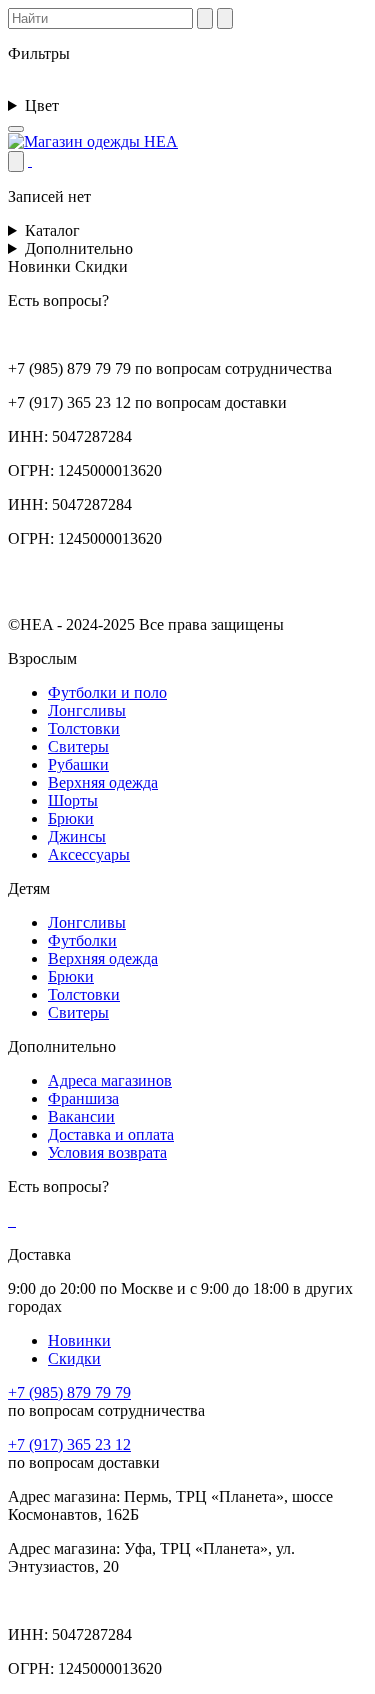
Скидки (74, 1358)
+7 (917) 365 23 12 (69, 1444)
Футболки (82, 940)
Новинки (79, 1340)
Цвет (44, 105)
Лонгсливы (87, 710)
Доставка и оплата (111, 1134)
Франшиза (83, 1098)
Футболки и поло (107, 692)
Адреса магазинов (110, 1080)
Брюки (71, 818)
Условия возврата (107, 1152)
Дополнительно (81, 248)
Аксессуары (89, 854)
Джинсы (77, 836)
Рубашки (78, 764)
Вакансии (81, 1116)
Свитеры (78, 746)
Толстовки (84, 728)
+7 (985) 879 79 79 (69, 1392)
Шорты (73, 800)
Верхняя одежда (103, 782)
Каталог (54, 230)
